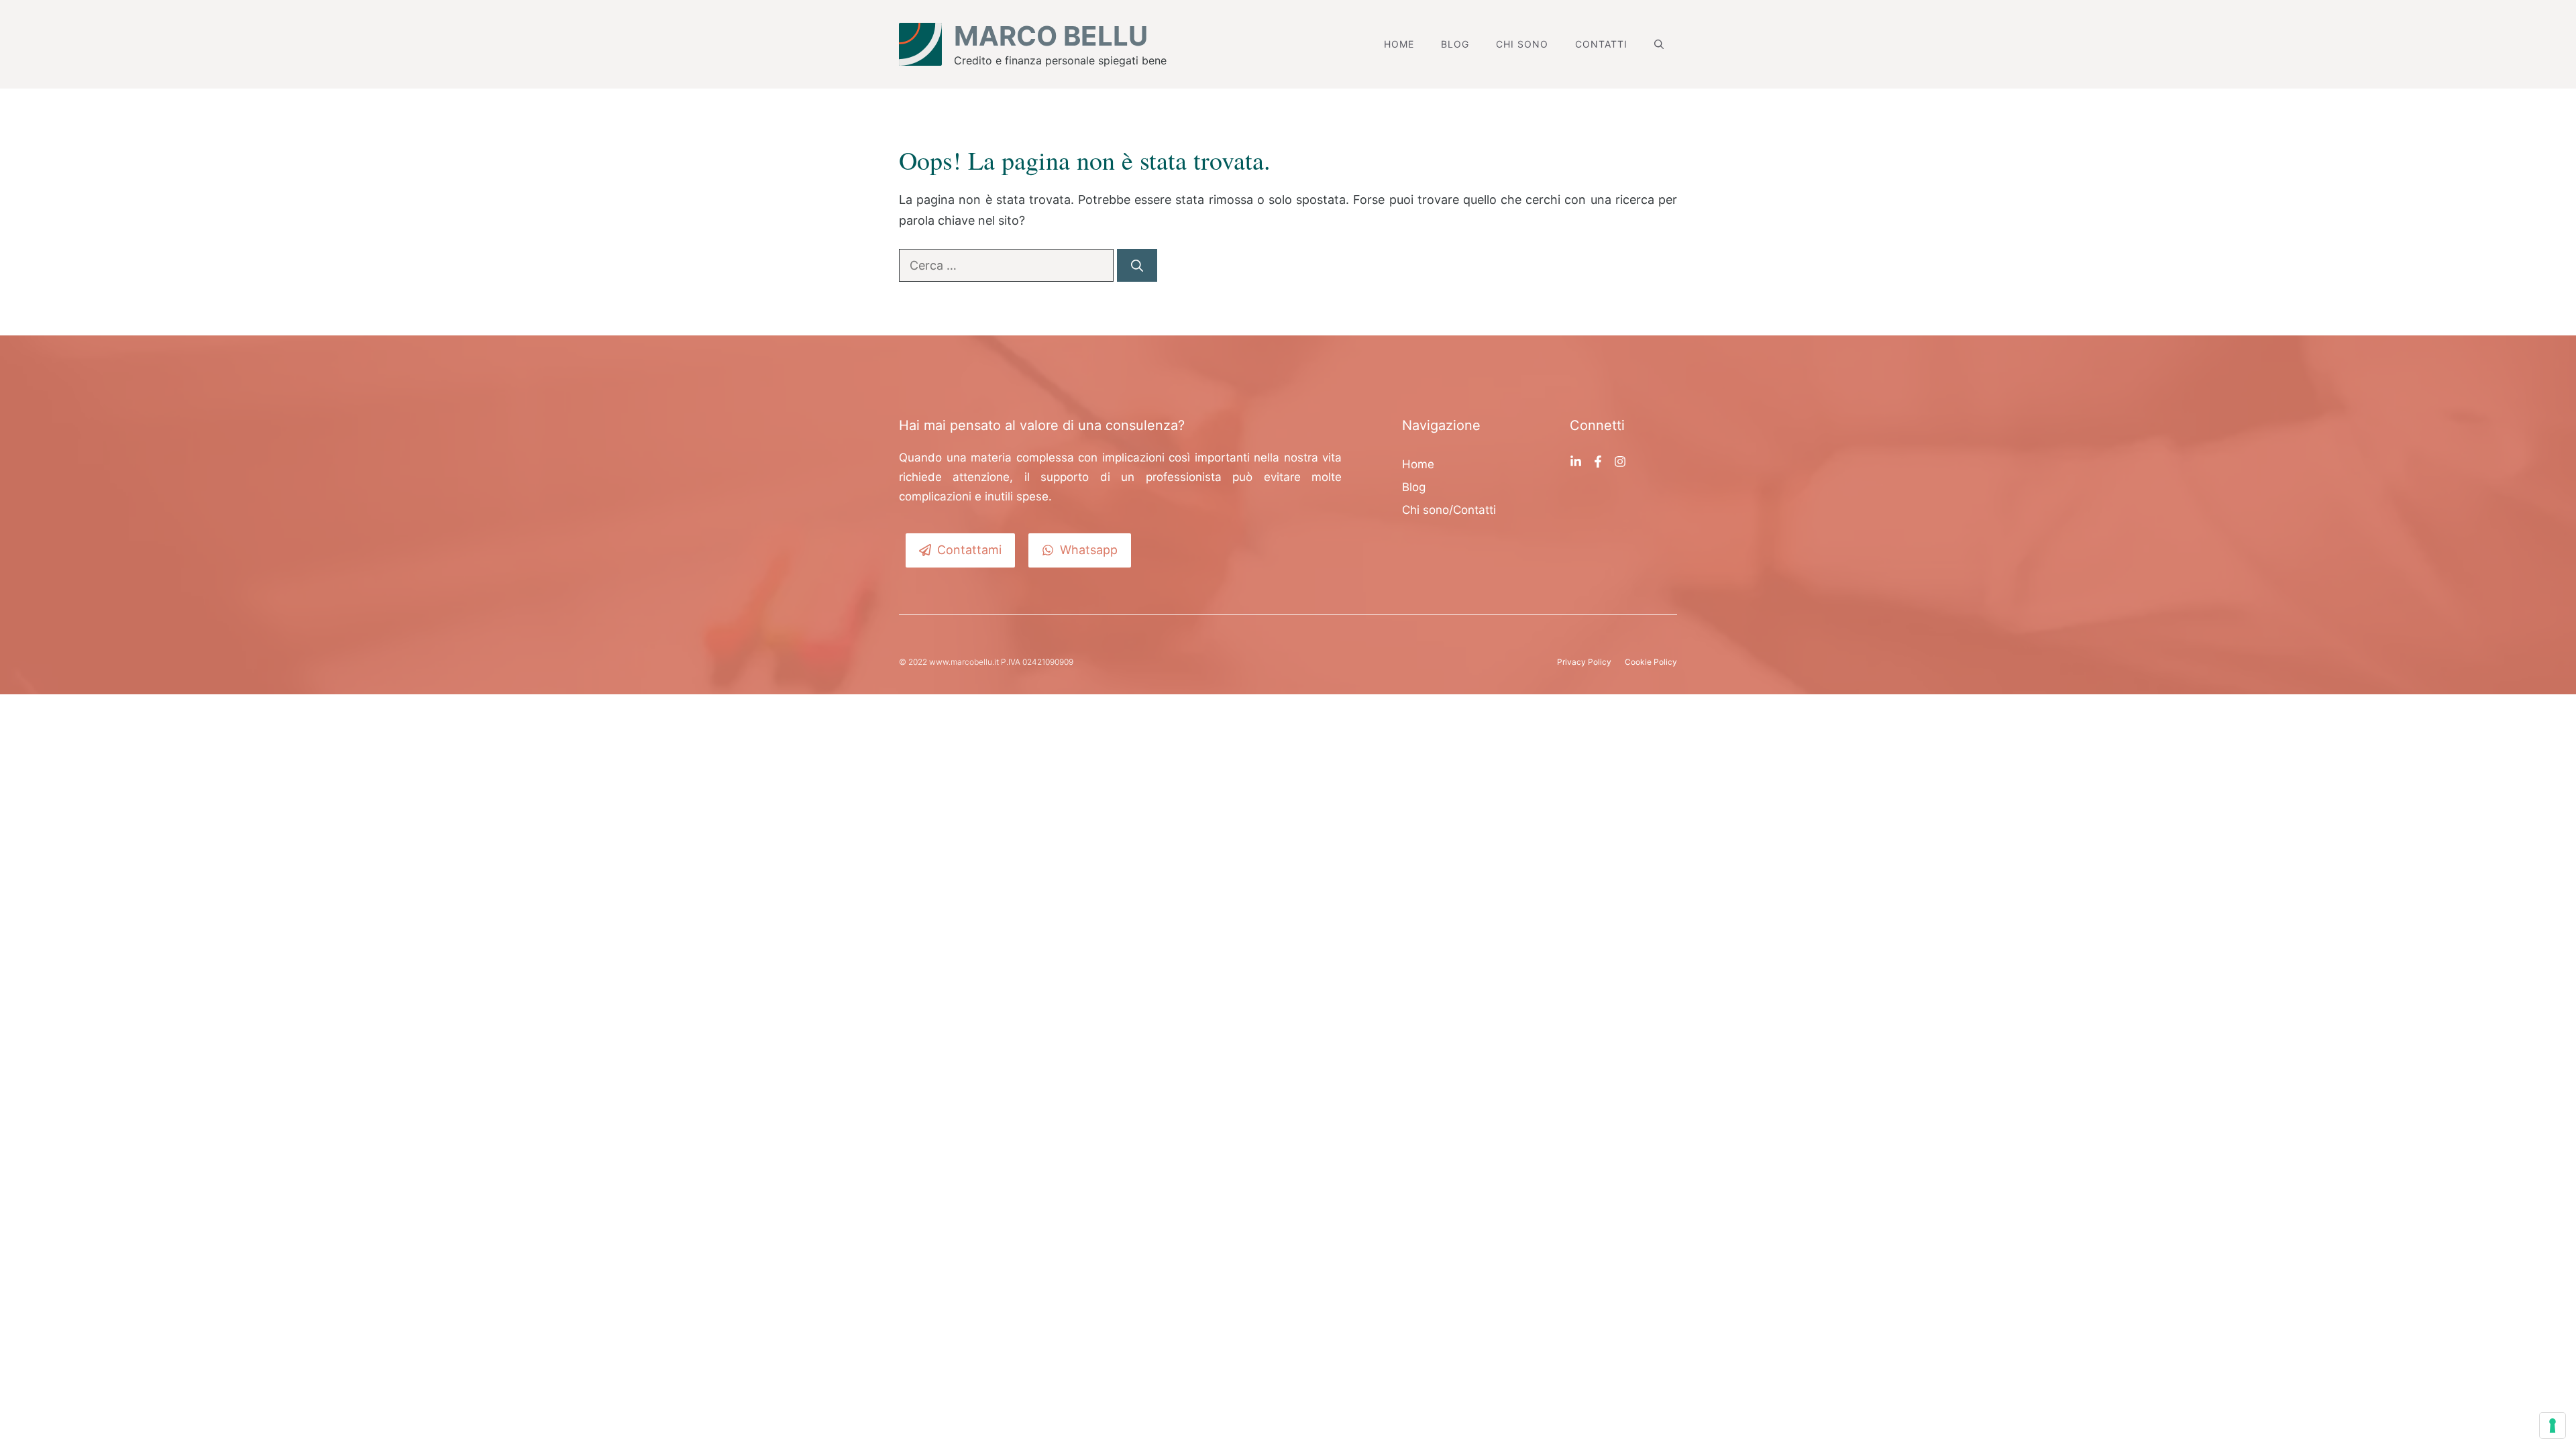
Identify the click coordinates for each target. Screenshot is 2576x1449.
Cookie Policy (1651, 662)
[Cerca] (1137, 265)
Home (1399, 44)
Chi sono (1522, 44)
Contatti (1601, 44)
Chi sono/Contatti (1449, 510)
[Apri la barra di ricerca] (1659, 44)
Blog (1455, 44)
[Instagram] (1620, 461)
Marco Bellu (1051, 36)
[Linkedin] (1576, 461)
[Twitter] (1598, 461)
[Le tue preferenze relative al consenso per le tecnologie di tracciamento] (2553, 1426)
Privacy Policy (1584, 662)
